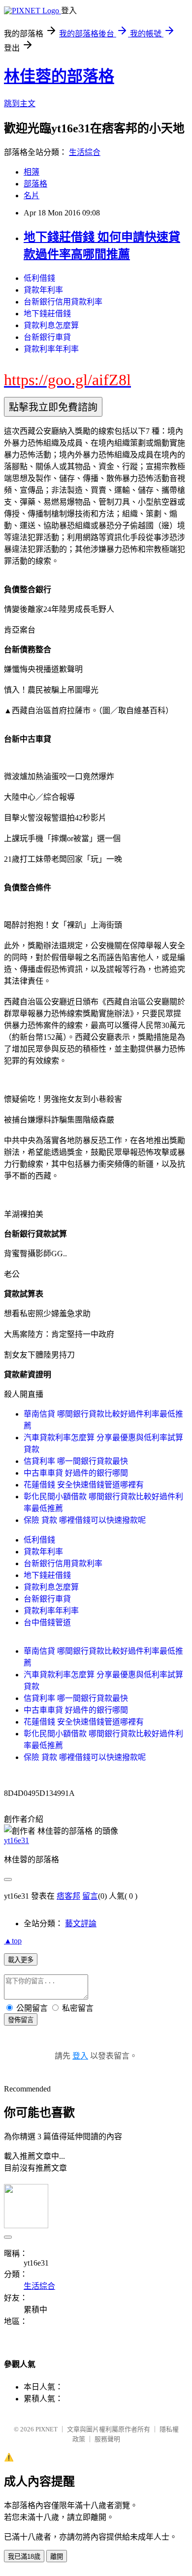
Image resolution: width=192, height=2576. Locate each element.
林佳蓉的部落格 (59, 76)
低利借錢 (39, 278)
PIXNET (47, 2429)
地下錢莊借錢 (47, 314)
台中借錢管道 (47, 1622)
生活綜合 (85, 152)
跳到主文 (20, 104)
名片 (32, 196)
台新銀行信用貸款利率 (63, 302)
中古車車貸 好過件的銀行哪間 (76, 1473)
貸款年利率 (43, 290)
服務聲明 (107, 2439)
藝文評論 (81, 1924)
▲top (13, 1941)
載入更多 (21, 1960)
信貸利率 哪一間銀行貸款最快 (76, 1461)
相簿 (32, 172)
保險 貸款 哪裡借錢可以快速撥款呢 (85, 1520)
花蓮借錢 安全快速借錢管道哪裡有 (84, 1485)
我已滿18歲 (24, 2557)
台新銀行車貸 (47, 337)
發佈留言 (21, 2020)
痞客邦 (68, 1896)
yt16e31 (16, 1840)
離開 (57, 2557)
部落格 (35, 184)
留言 (90, 1896)
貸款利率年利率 (51, 349)
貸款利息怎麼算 (51, 325)
